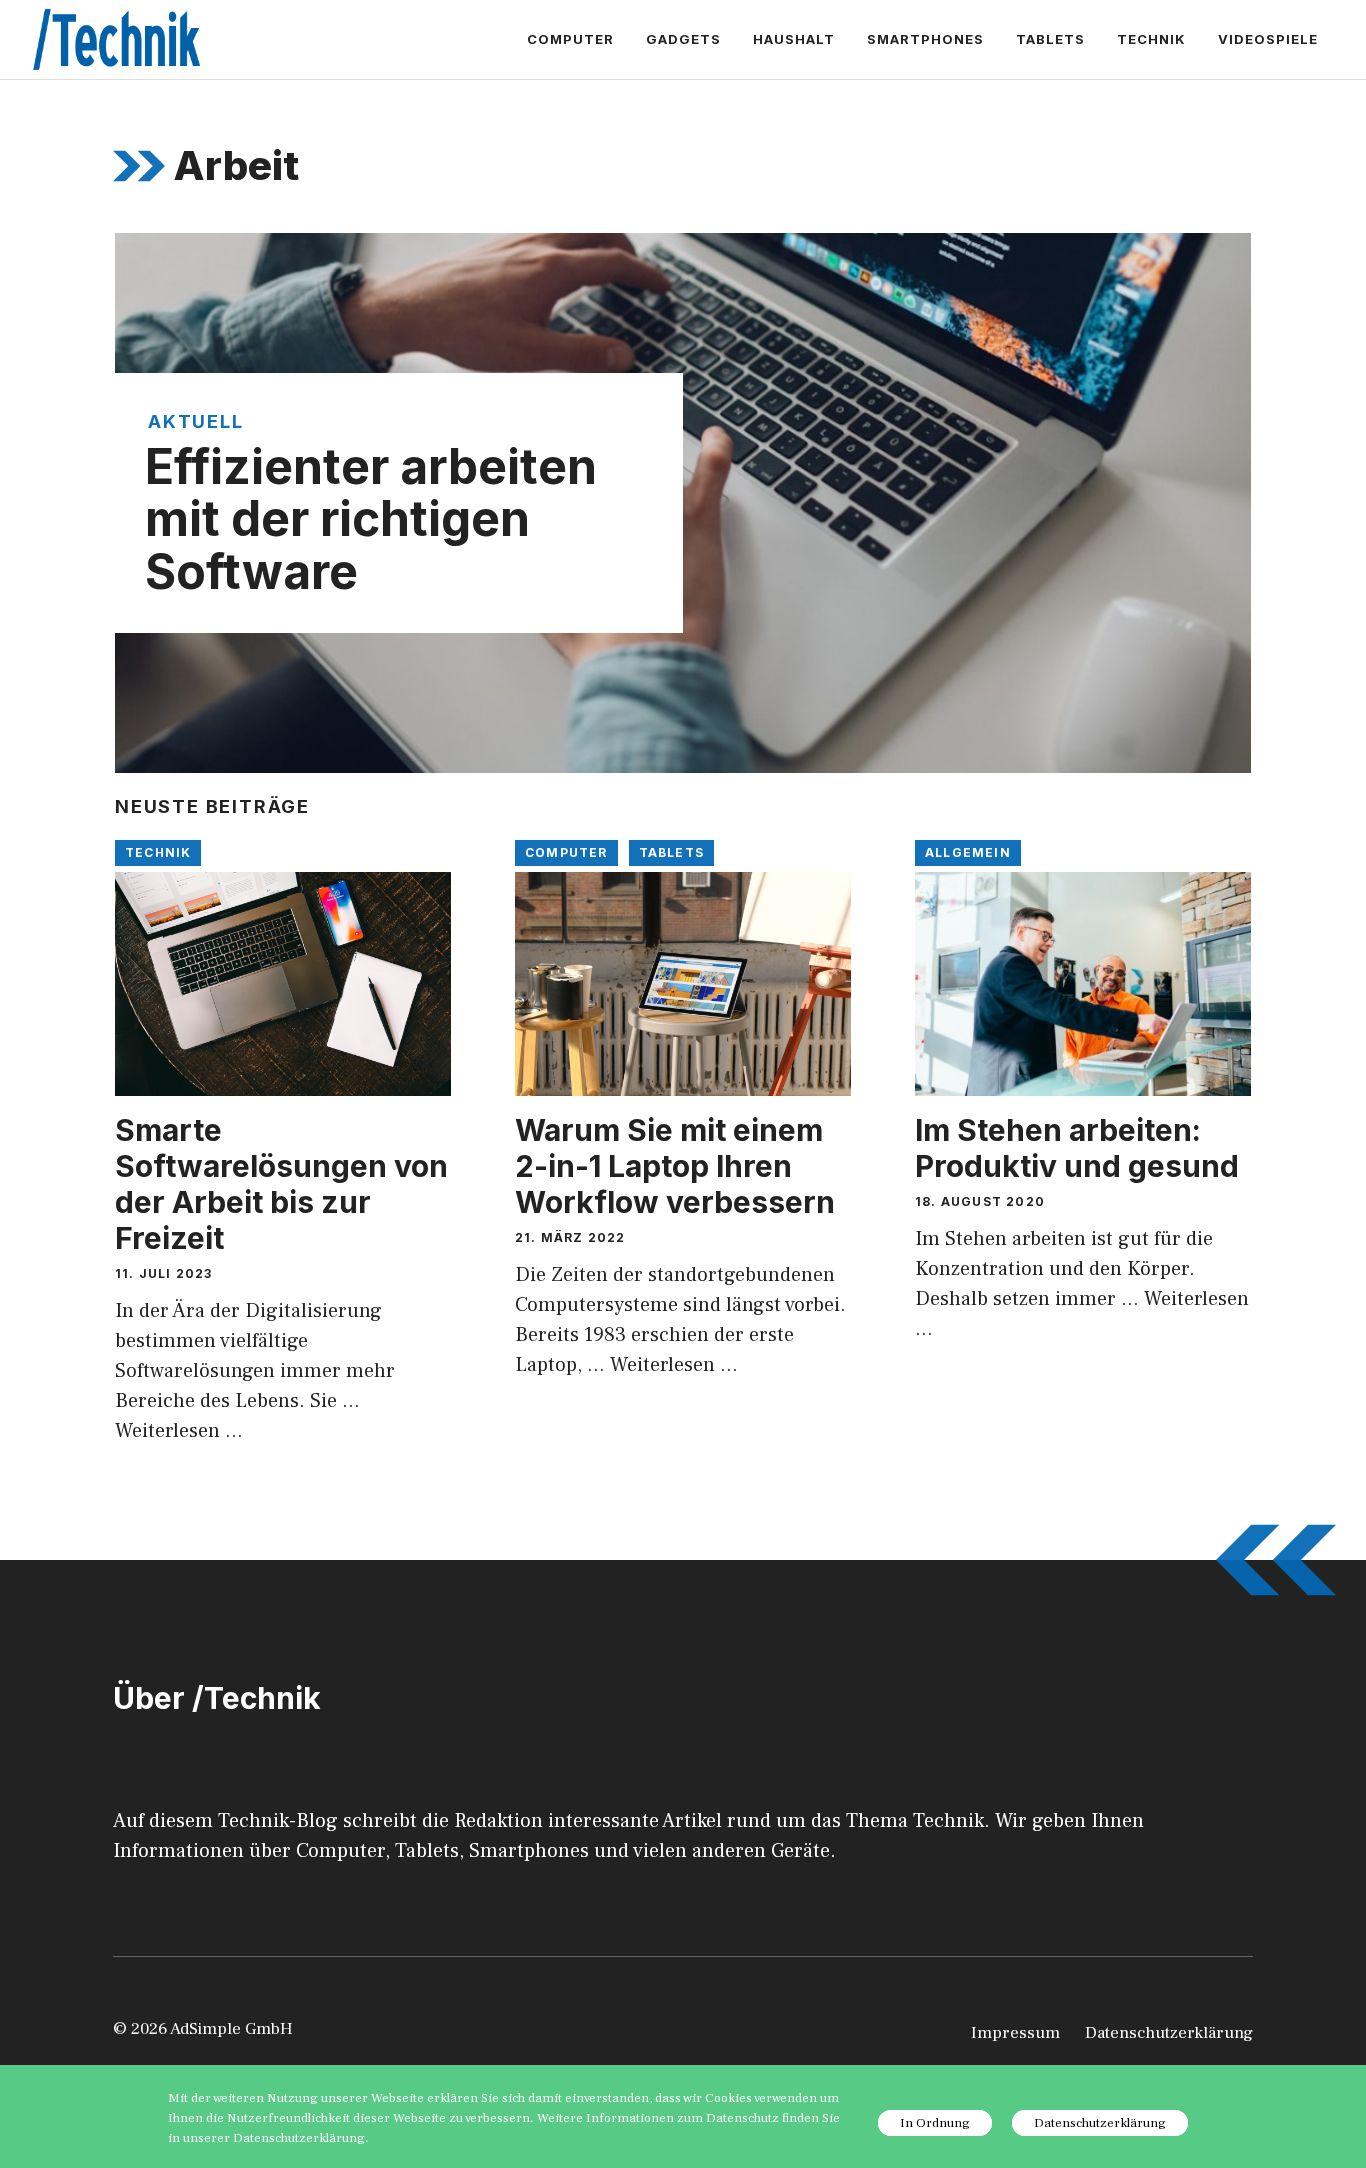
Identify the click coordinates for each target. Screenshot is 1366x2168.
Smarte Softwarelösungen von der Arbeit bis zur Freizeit (281, 1184)
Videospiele (1268, 39)
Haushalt (794, 39)
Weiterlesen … (179, 1431)
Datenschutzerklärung (1169, 2033)
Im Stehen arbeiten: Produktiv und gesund (1077, 1148)
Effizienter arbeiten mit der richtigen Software (371, 519)
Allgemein (968, 852)
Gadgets (683, 39)
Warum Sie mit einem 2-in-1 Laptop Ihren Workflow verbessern (675, 1166)
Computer (570, 39)
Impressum (1015, 2033)
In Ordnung (935, 2123)
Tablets (1050, 39)
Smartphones (925, 39)
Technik (1151, 39)
